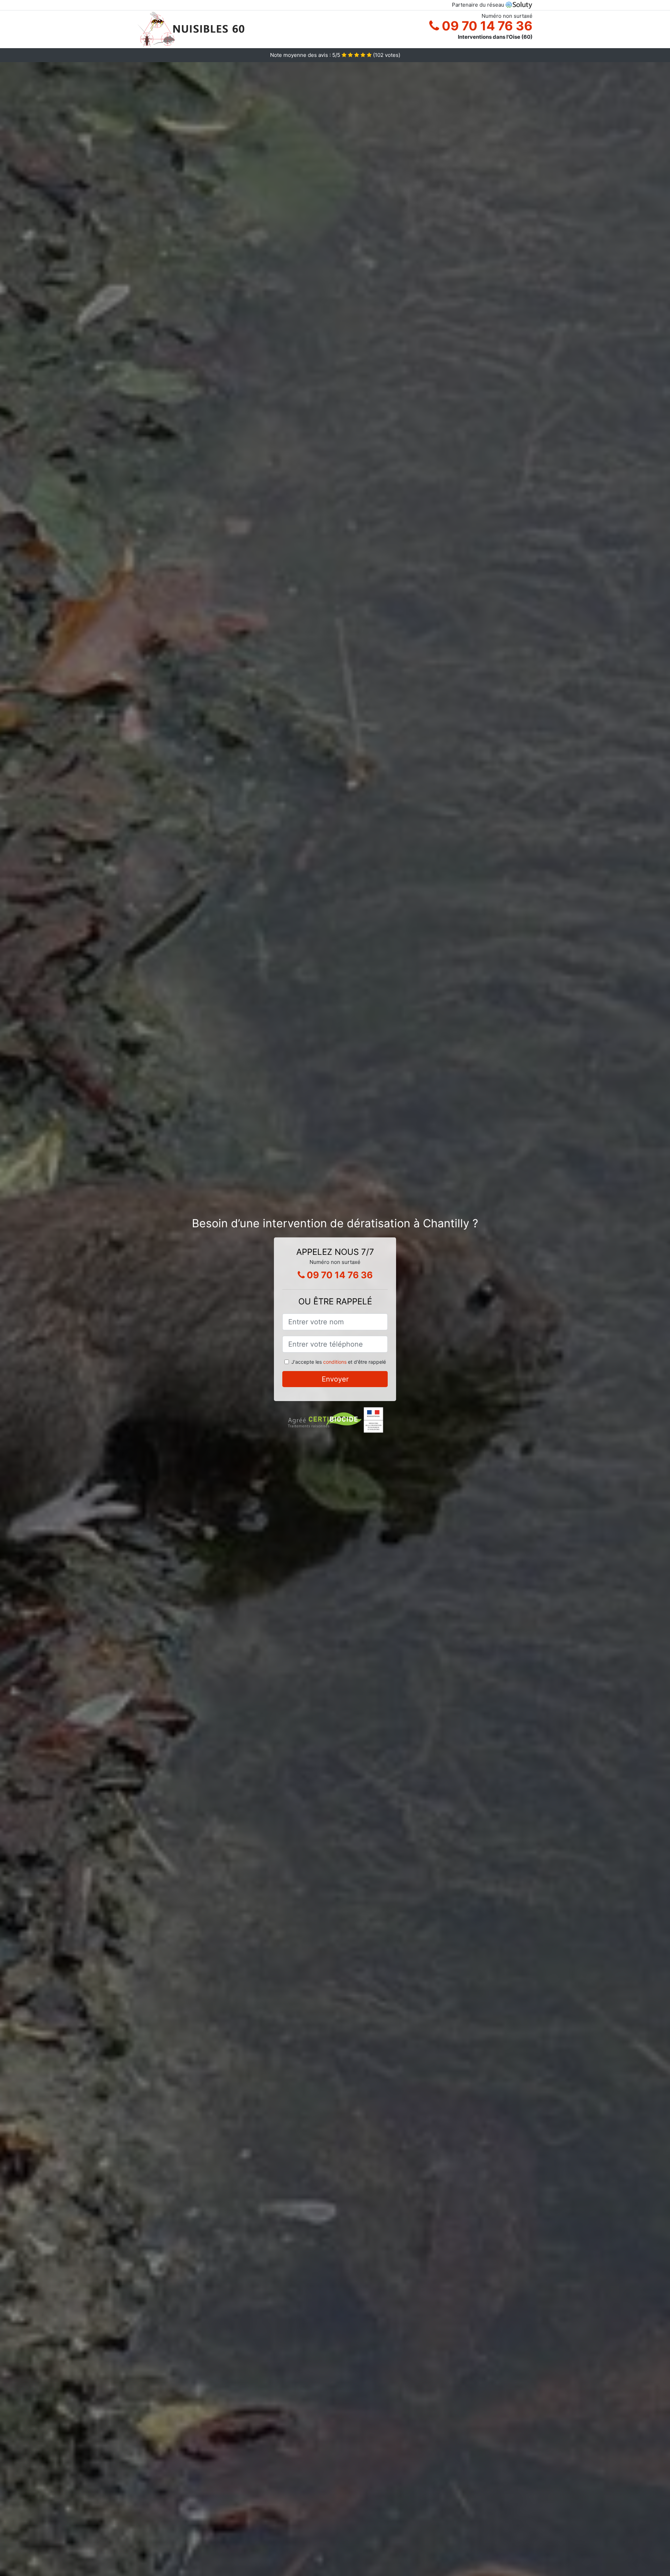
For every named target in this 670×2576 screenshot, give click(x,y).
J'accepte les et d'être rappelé (339, 1362)
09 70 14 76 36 (486, 26)
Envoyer (335, 1379)
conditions (335, 1362)
